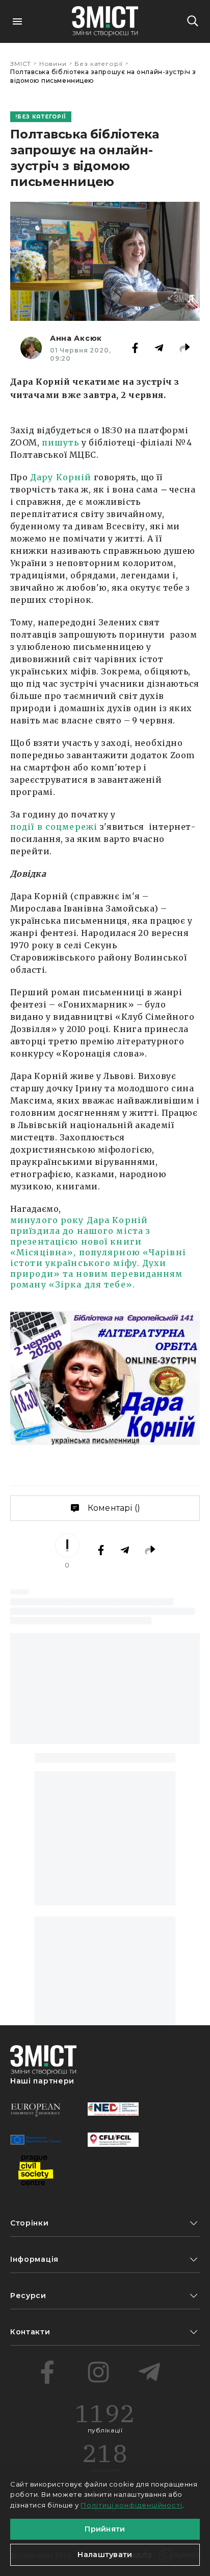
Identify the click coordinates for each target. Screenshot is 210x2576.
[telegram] (149, 2372)
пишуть (61, 442)
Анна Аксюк (76, 338)
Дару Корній (61, 477)
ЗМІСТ (21, 64)
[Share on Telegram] (159, 348)
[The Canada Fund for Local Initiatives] (113, 2140)
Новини (53, 64)
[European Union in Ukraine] (36, 2140)
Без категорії (99, 64)
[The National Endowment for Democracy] (113, 2109)
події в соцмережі (54, 827)
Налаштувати (105, 2555)
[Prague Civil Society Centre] (36, 2170)
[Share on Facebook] (135, 348)
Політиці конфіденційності (132, 2505)
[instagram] (98, 2372)
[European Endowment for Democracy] (36, 2109)
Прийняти (105, 2529)
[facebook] (47, 2372)
